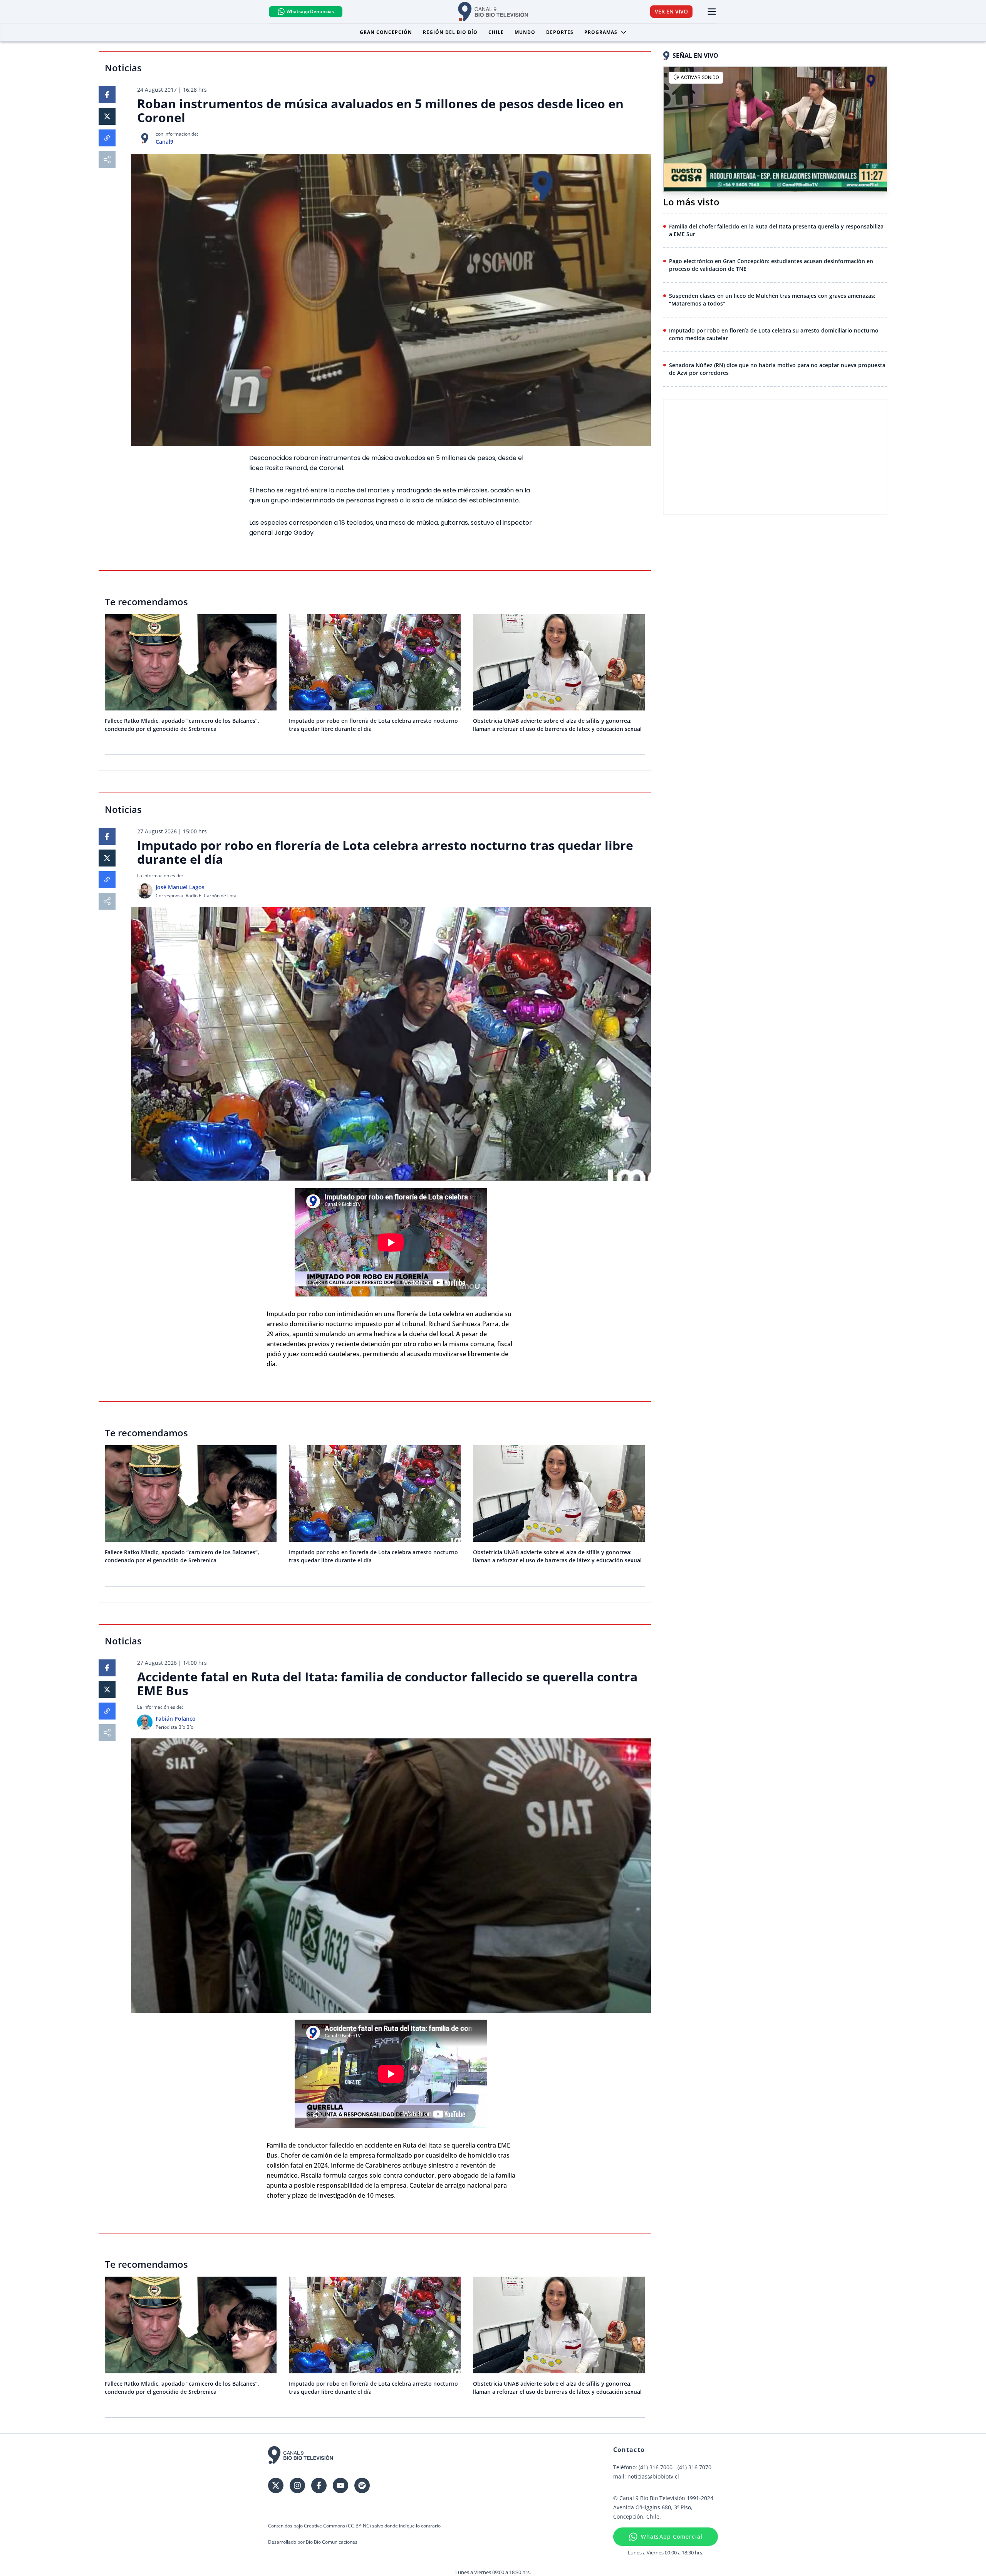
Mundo (525, 32)
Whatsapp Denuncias (310, 11)
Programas (601, 32)
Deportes (560, 32)
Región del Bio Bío (450, 32)
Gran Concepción (386, 32)
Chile (496, 32)
